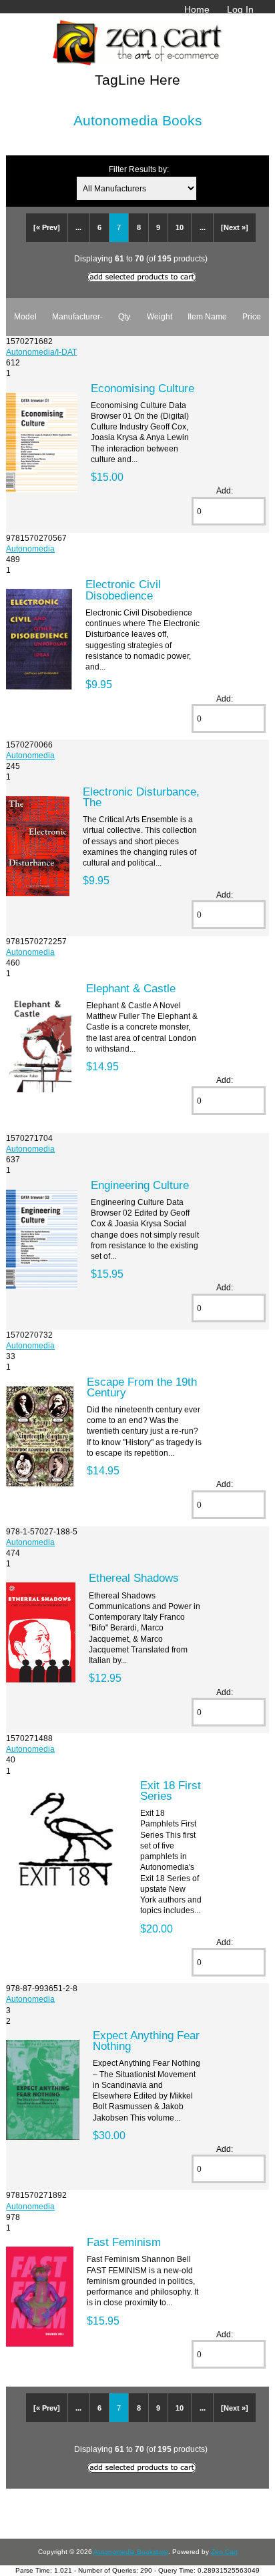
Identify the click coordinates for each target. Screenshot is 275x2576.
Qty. (125, 316)
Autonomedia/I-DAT (41, 352)
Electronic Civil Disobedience (123, 589)
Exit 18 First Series (171, 1790)
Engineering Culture (140, 1185)
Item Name (207, 316)
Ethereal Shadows (134, 1578)
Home (197, 9)
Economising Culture (143, 388)
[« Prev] (47, 227)
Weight (160, 316)
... (78, 227)
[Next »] (235, 227)
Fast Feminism (124, 2242)
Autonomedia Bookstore (131, 2552)
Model (25, 316)
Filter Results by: (139, 169)
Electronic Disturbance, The (141, 797)
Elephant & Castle (131, 988)
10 (180, 227)
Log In (240, 9)
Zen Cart (224, 2552)
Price (252, 316)
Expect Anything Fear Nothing (146, 2041)
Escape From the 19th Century (142, 1387)
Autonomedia (30, 548)
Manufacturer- (77, 316)
